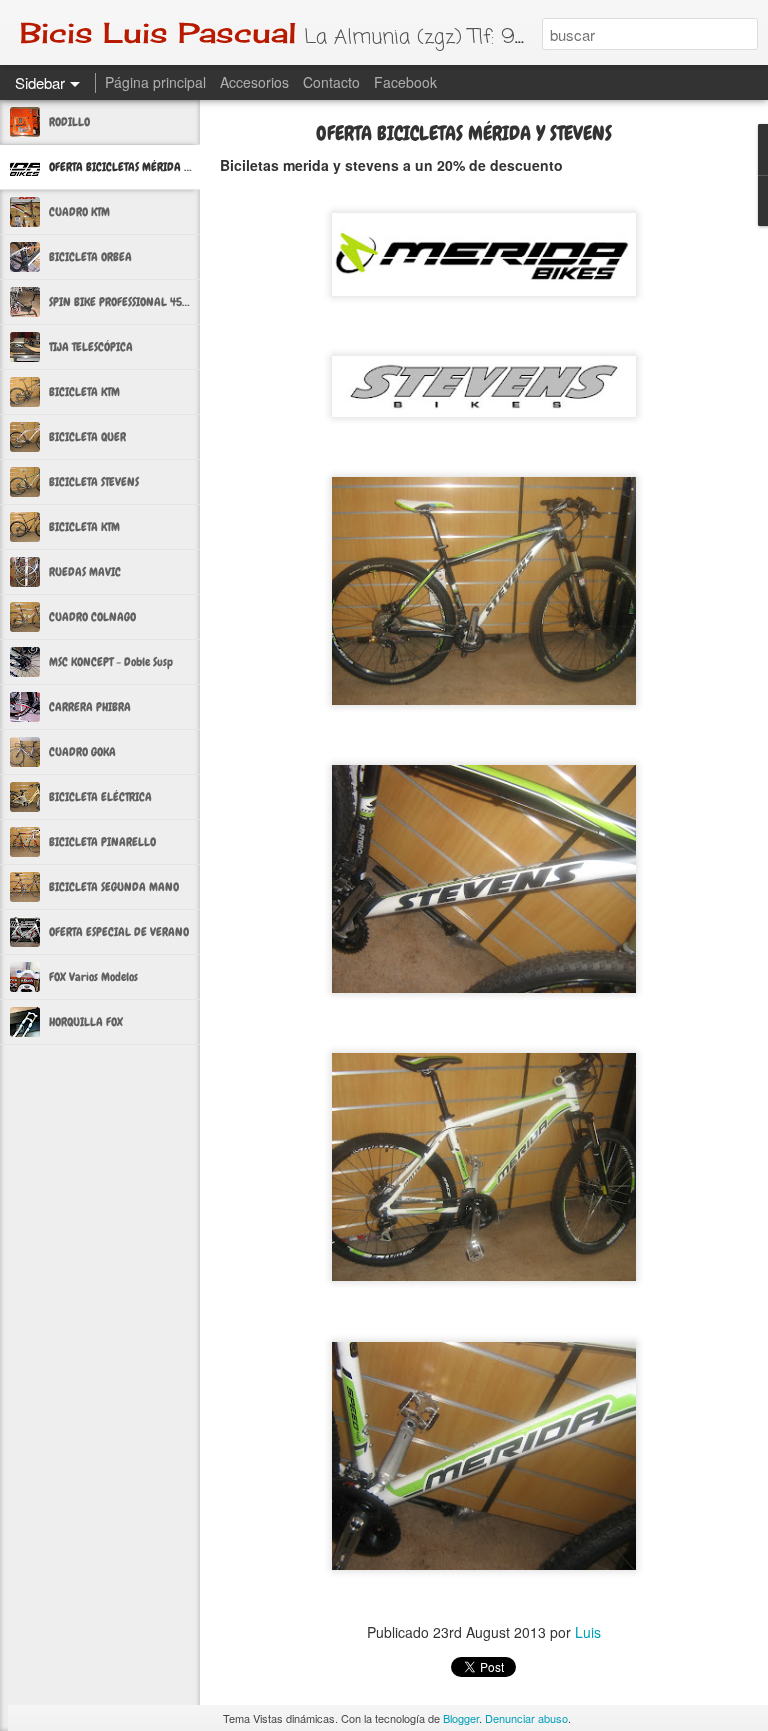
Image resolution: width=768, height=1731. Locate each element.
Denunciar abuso (526, 1718)
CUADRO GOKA (82, 752)
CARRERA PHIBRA (90, 707)
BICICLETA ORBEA (90, 257)
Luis (588, 1632)
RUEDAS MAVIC (85, 572)
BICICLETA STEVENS (94, 482)
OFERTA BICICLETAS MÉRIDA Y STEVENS (139, 167)
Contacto (331, 82)
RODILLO (69, 122)
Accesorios (254, 82)
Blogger (461, 1718)
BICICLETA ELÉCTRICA (100, 797)
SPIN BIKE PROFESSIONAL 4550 (122, 302)
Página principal (155, 82)
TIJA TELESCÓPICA (91, 347)
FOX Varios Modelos (93, 977)
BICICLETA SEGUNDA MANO (114, 887)
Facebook (405, 82)
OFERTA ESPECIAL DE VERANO (119, 932)
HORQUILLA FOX (86, 1022)
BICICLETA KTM (84, 392)
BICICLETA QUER (87, 437)
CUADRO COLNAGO (92, 617)
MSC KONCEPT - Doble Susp (111, 662)
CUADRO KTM (79, 212)
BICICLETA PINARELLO (102, 842)
